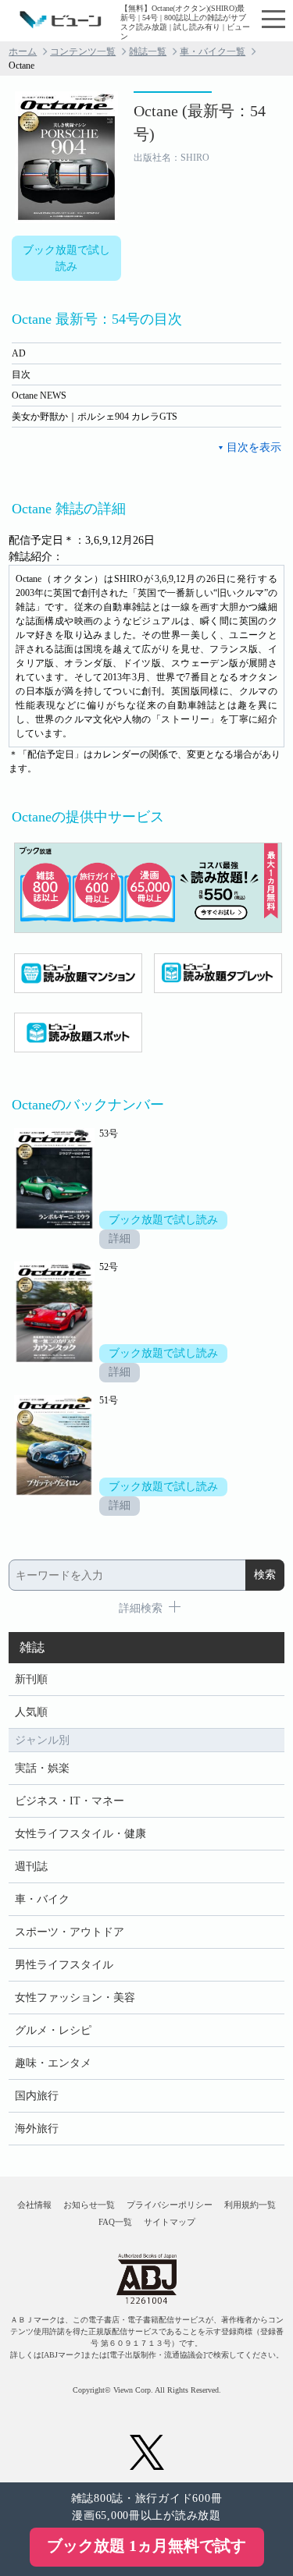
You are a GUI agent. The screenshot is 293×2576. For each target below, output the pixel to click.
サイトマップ (170, 2222)
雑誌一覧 (148, 51)
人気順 (31, 1712)
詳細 (120, 1238)
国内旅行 (37, 2096)
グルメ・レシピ (53, 2030)
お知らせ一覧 (89, 2205)
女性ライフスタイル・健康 (80, 1834)
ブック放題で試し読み (66, 258)
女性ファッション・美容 (75, 1998)
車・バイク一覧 (213, 51)
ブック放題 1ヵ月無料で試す (146, 2546)
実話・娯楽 (42, 1768)
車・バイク (42, 1899)
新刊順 (31, 1679)
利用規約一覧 (250, 2205)
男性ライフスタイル (64, 1965)
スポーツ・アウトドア (70, 1932)
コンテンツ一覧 (83, 51)
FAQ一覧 (115, 2222)
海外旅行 (37, 2129)
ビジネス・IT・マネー (70, 1801)
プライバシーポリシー (170, 2205)
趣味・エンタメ (53, 2063)
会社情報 (34, 2205)
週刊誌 (31, 1866)
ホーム (23, 51)
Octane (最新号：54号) (200, 122)
